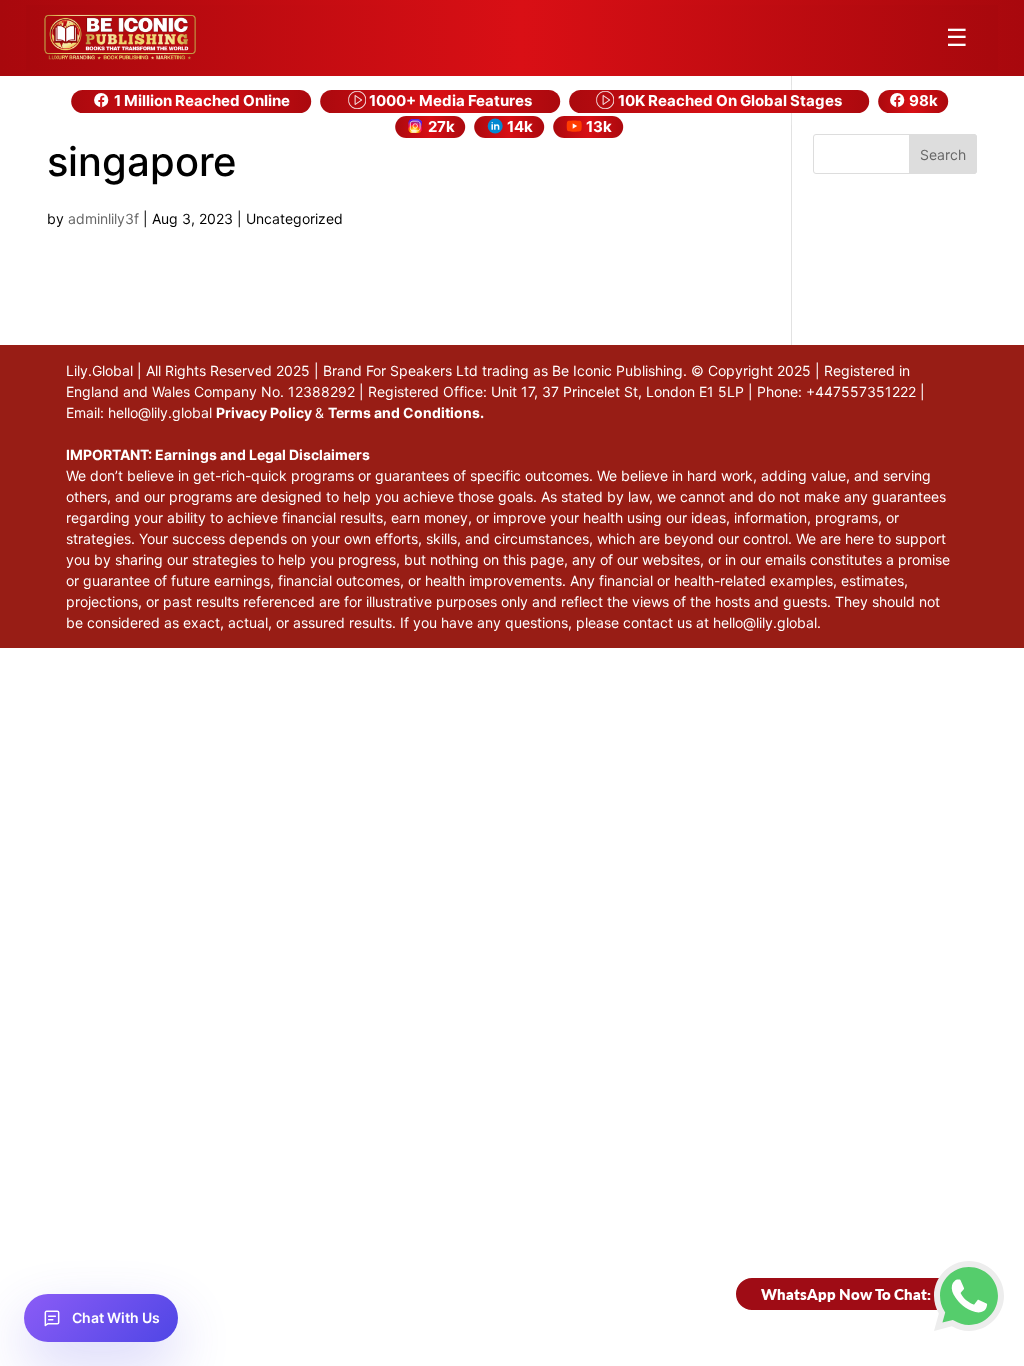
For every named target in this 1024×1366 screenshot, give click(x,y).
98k (922, 100)
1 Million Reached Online (200, 100)
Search (943, 154)
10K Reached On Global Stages (728, 100)
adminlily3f (103, 218)
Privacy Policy (265, 412)
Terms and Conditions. (406, 412)
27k (440, 126)
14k (518, 126)
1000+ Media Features (449, 100)
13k (597, 126)
